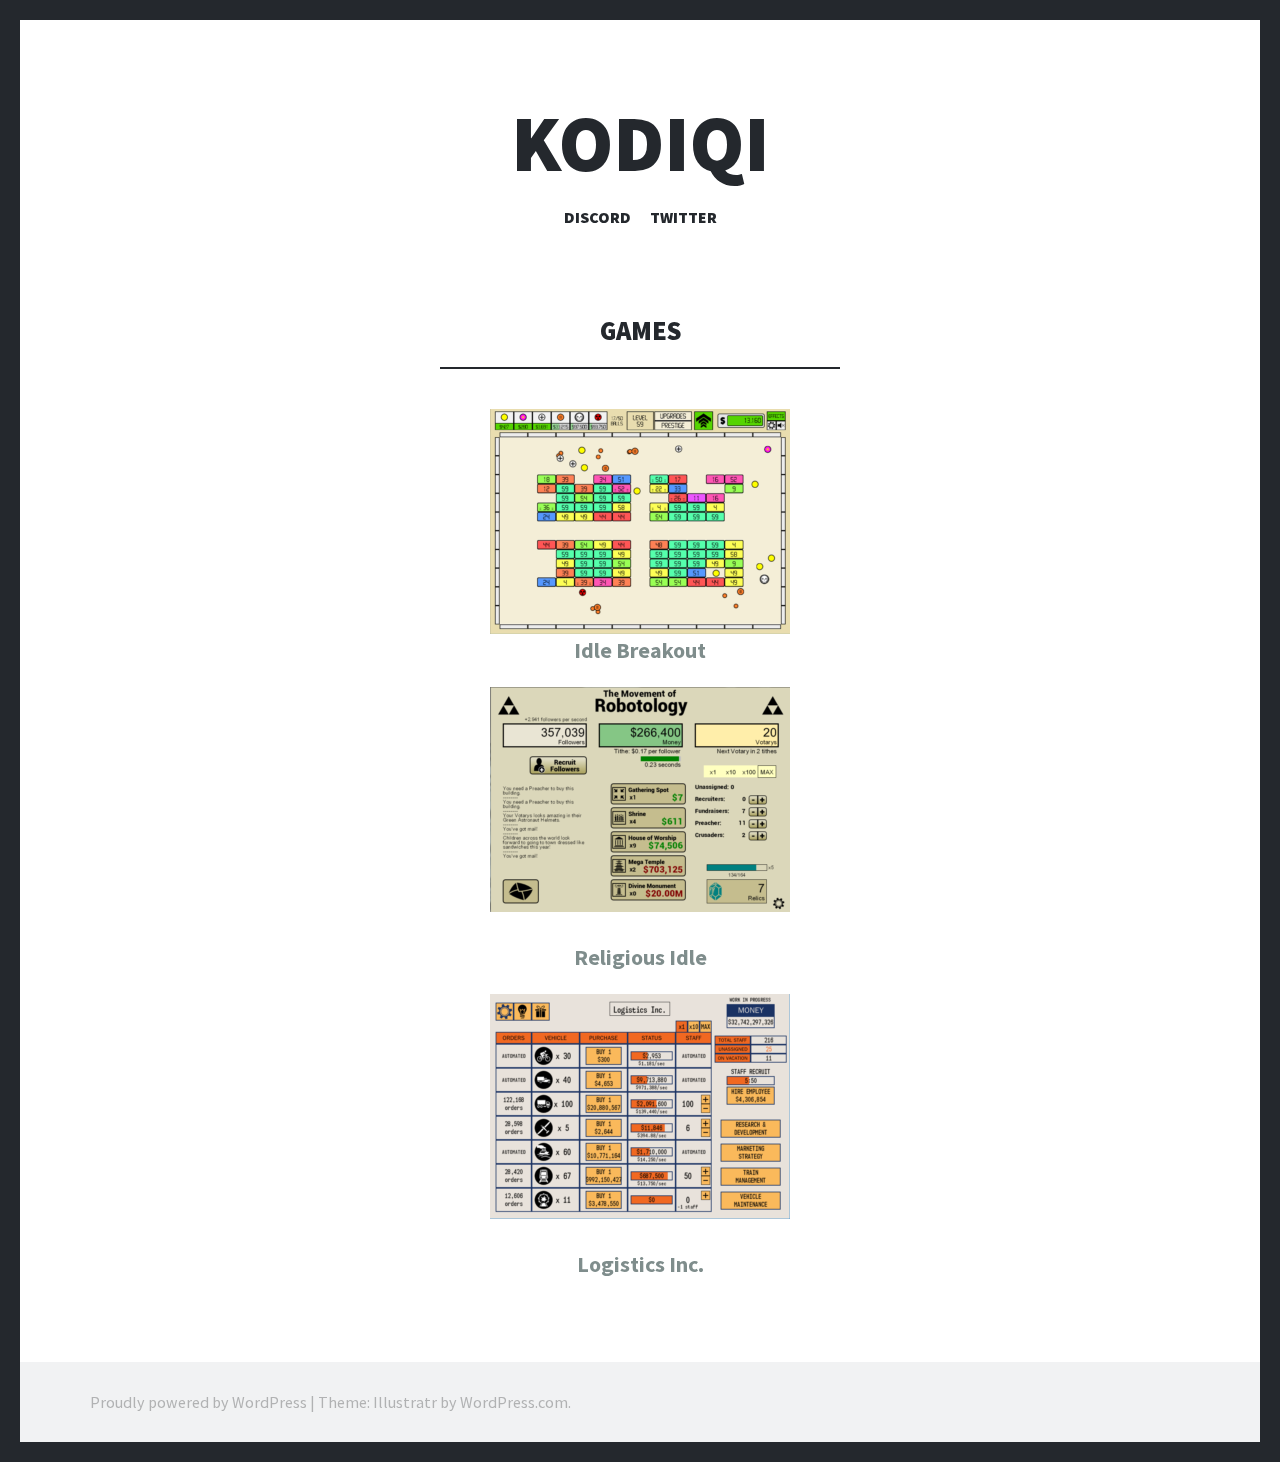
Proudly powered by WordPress (198, 1402)
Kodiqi (640, 143)
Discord (597, 217)
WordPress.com (514, 1402)
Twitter (683, 217)
